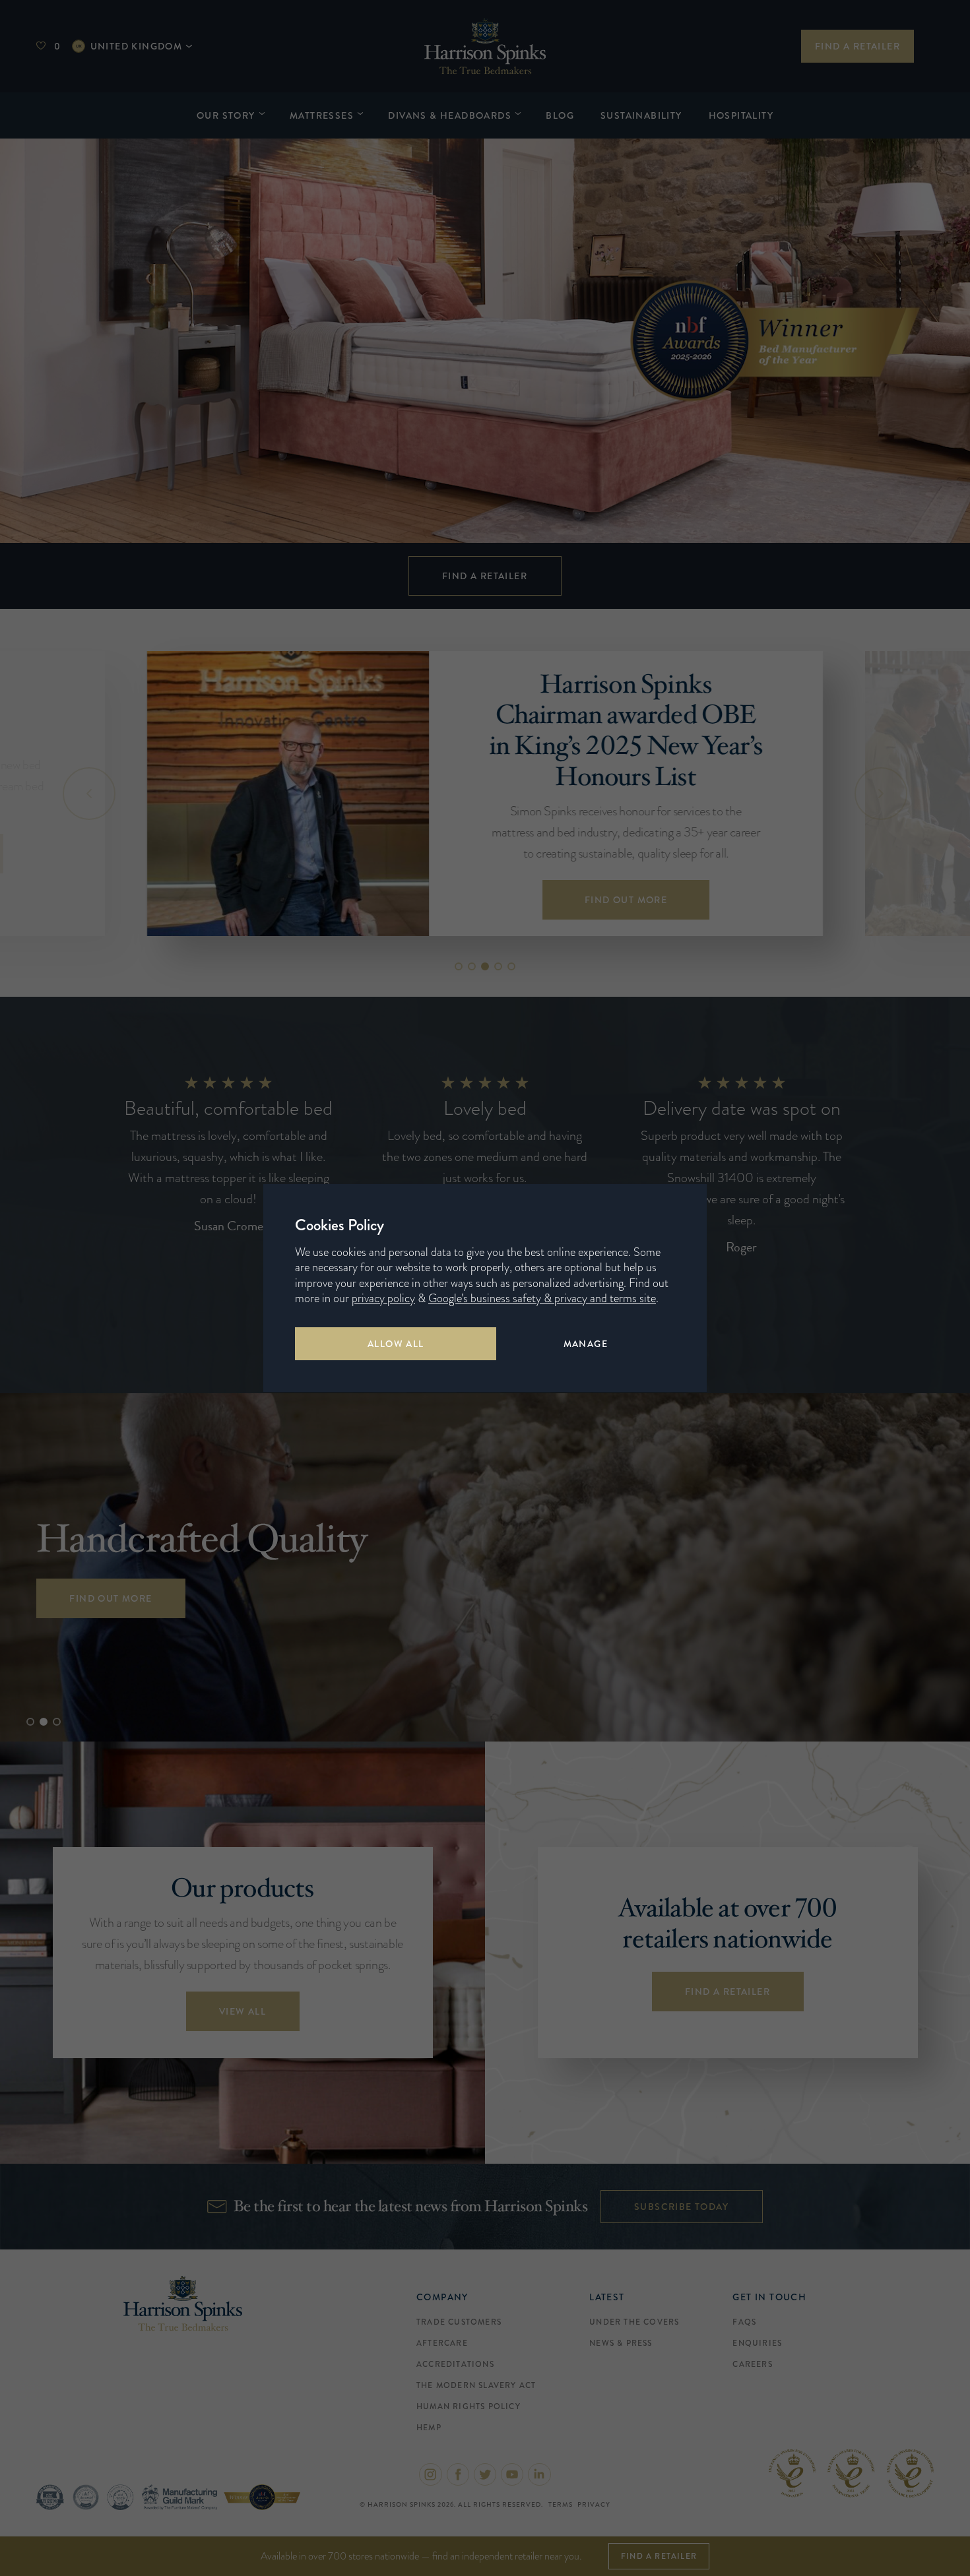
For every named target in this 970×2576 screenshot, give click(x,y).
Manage (586, 1344)
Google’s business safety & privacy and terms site (542, 1298)
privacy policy (383, 1298)
